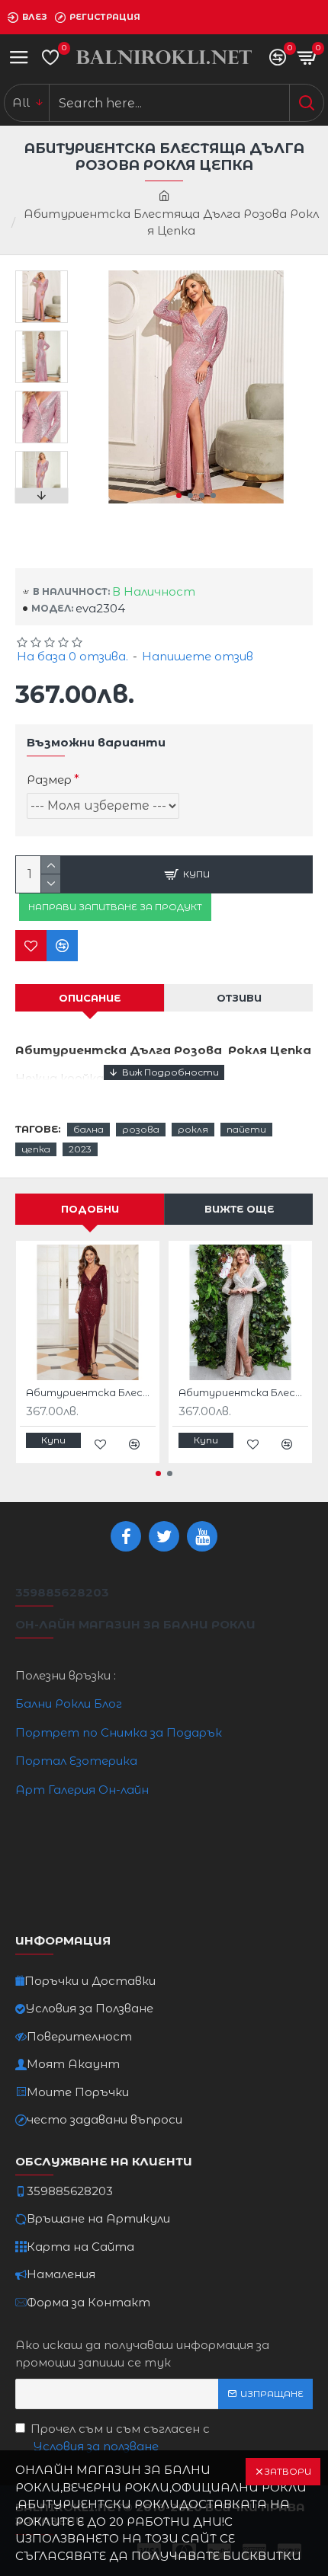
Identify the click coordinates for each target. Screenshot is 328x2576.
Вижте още (239, 1209)
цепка (36, 1149)
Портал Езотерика (76, 1761)
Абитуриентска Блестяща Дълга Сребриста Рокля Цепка (243, 1392)
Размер (49, 780)
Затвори (288, 2471)
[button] (179, 495)
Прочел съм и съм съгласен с (120, 2437)
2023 (80, 1149)
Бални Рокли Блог (69, 1703)
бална (88, 1129)
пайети (246, 1129)
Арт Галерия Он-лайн (82, 1790)
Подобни (90, 1209)
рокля (193, 1129)
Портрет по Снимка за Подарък (119, 1732)
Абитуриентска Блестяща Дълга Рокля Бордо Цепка (91, 1392)
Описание (90, 998)
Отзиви (239, 998)
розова (141, 1129)
